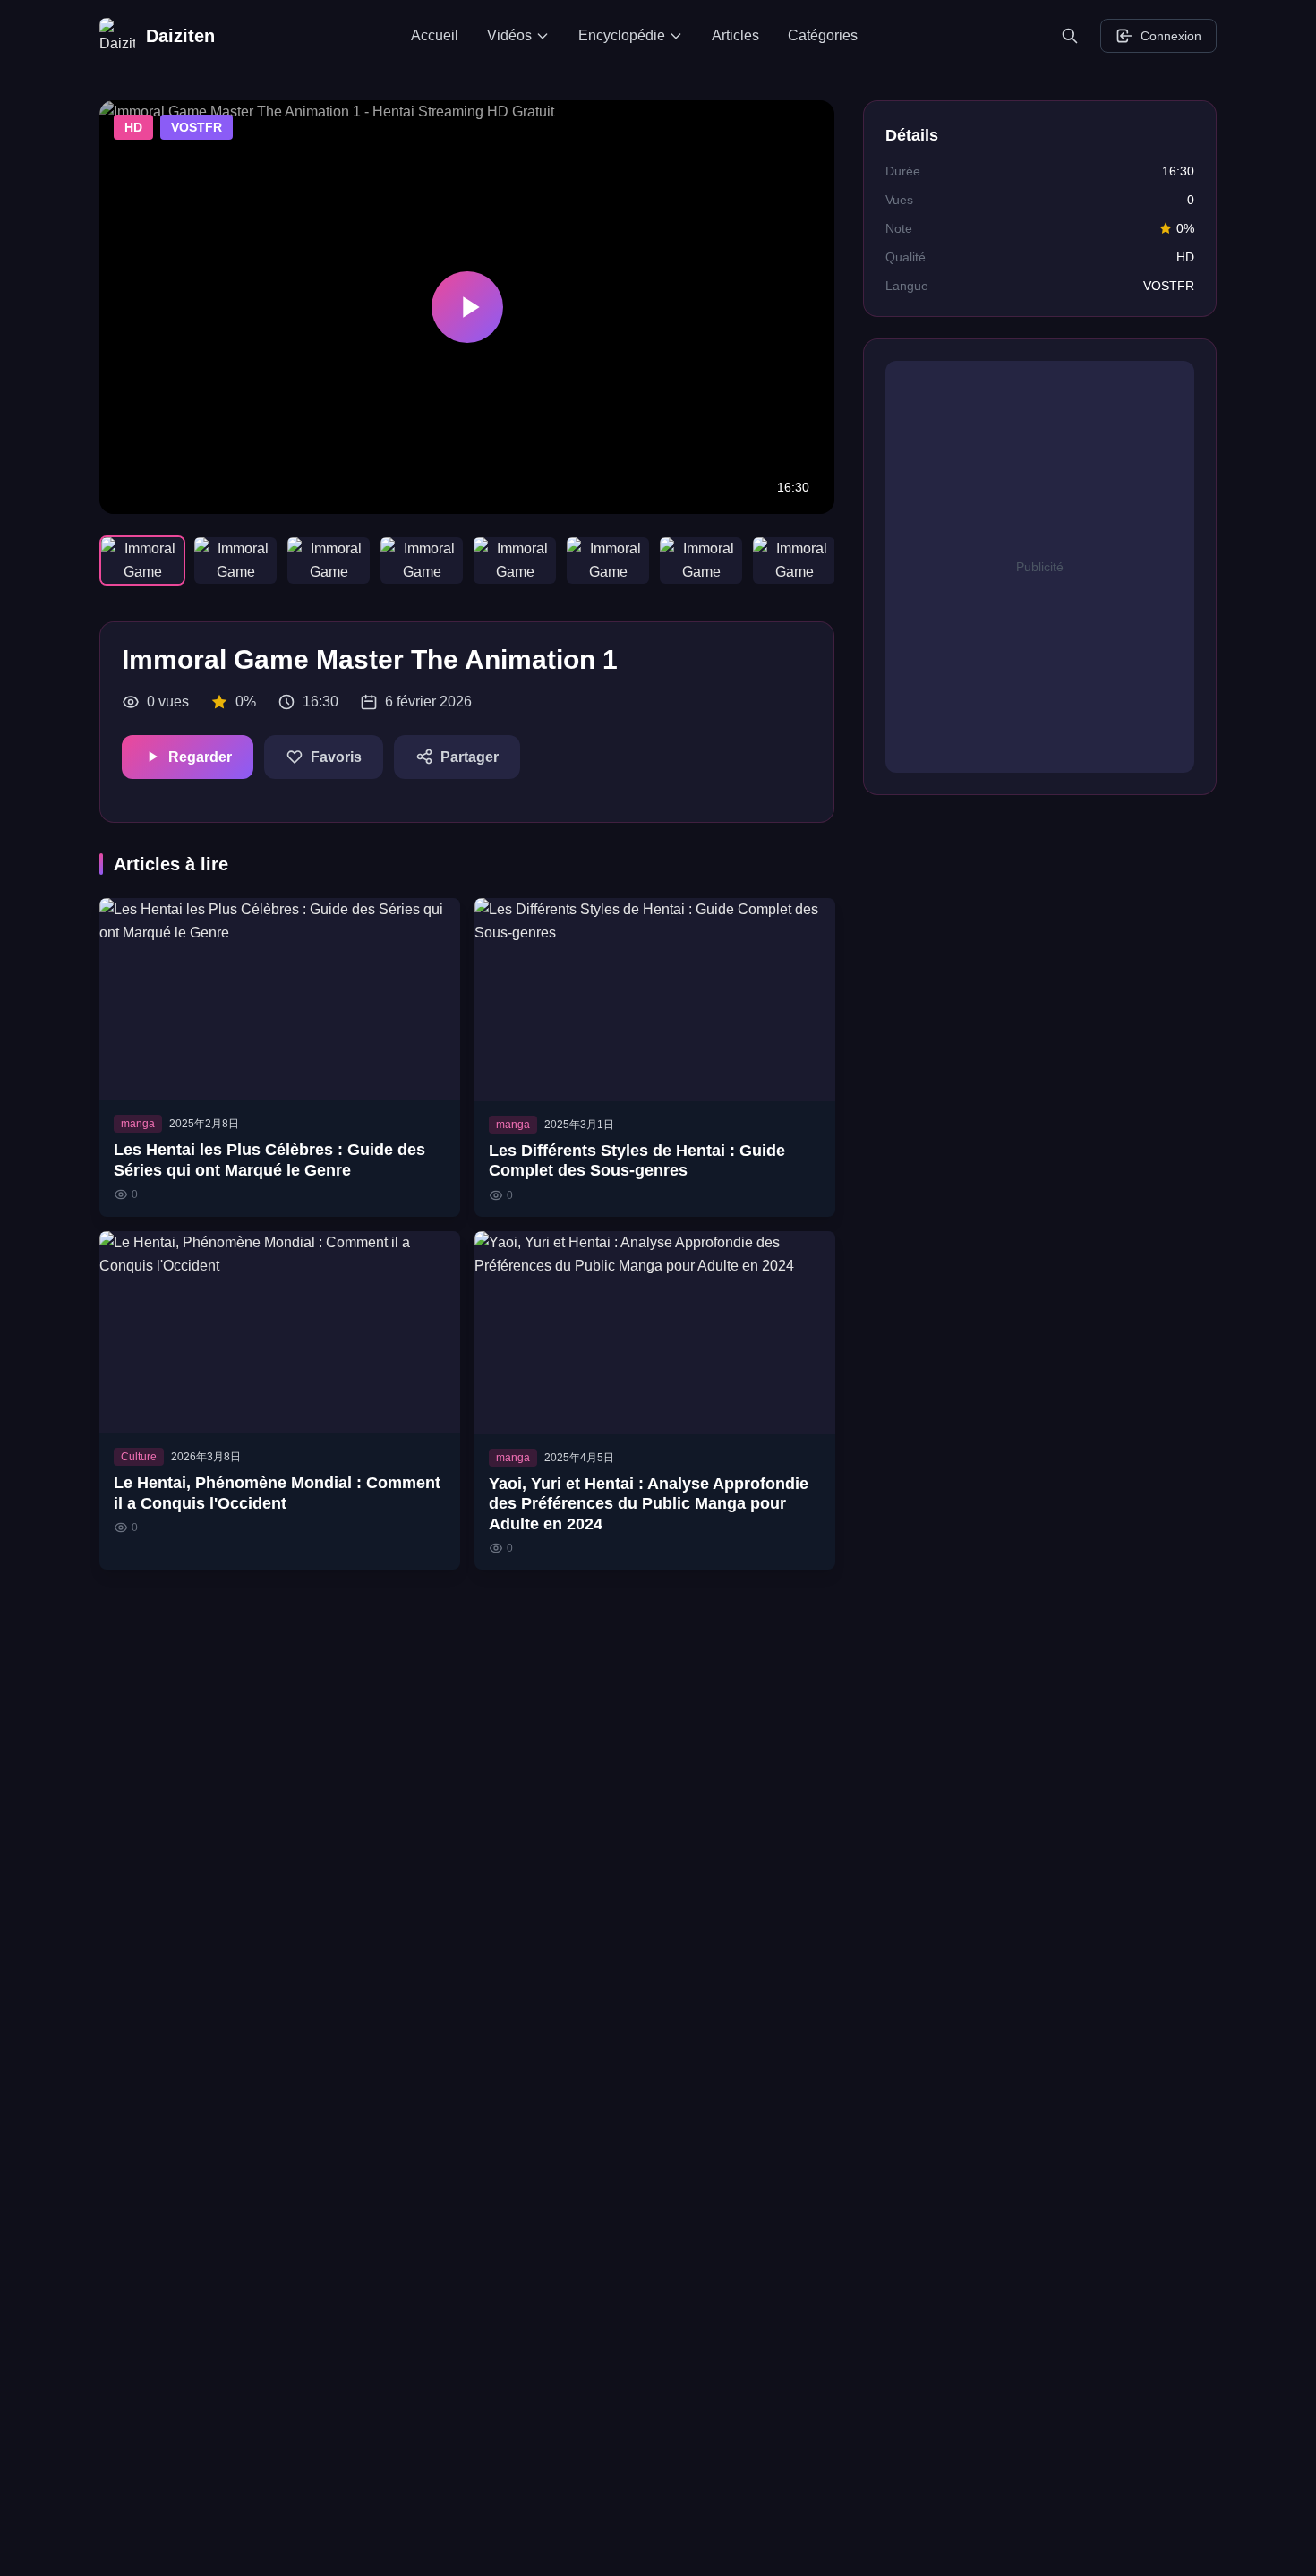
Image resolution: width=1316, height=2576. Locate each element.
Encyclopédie (622, 35)
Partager (470, 757)
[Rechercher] (1070, 36)
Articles (735, 35)
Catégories (823, 35)
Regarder (200, 757)
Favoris (336, 757)
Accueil (435, 35)
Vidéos (509, 35)
